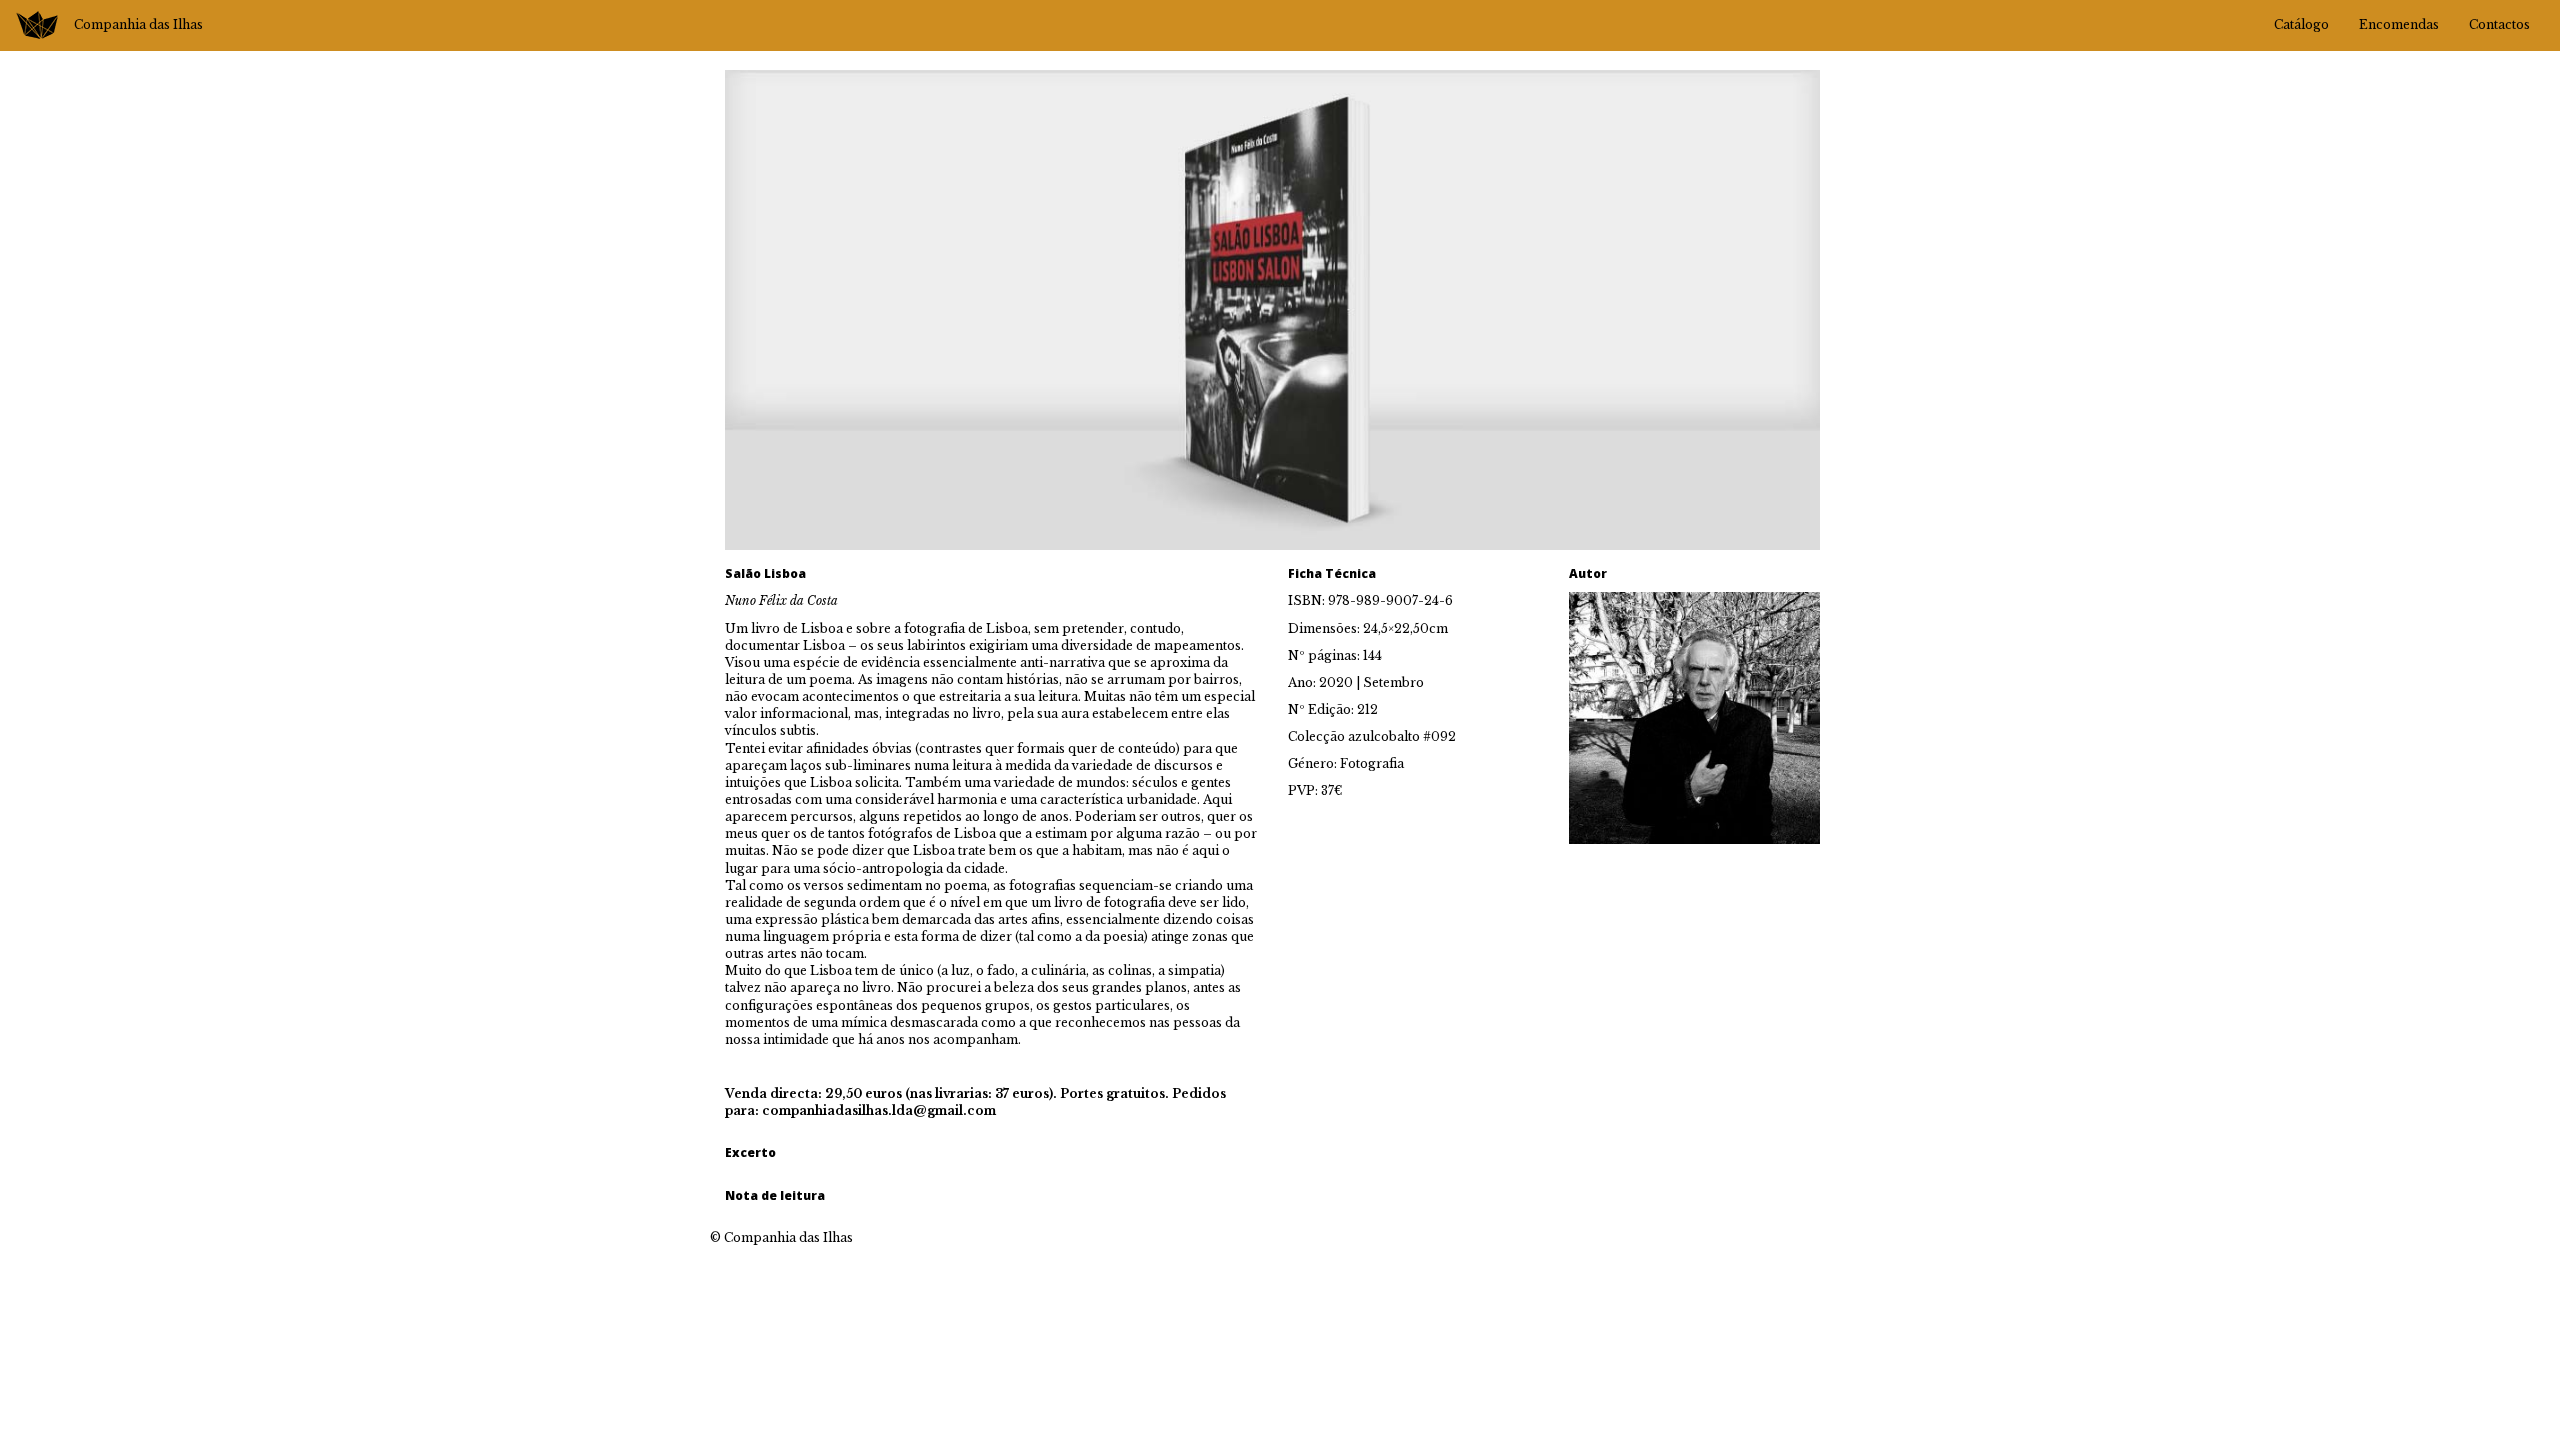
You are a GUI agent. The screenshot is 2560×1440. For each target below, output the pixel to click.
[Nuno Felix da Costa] (1694, 716)
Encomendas (2399, 24)
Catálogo (2301, 24)
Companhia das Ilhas (138, 24)
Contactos (2499, 24)
